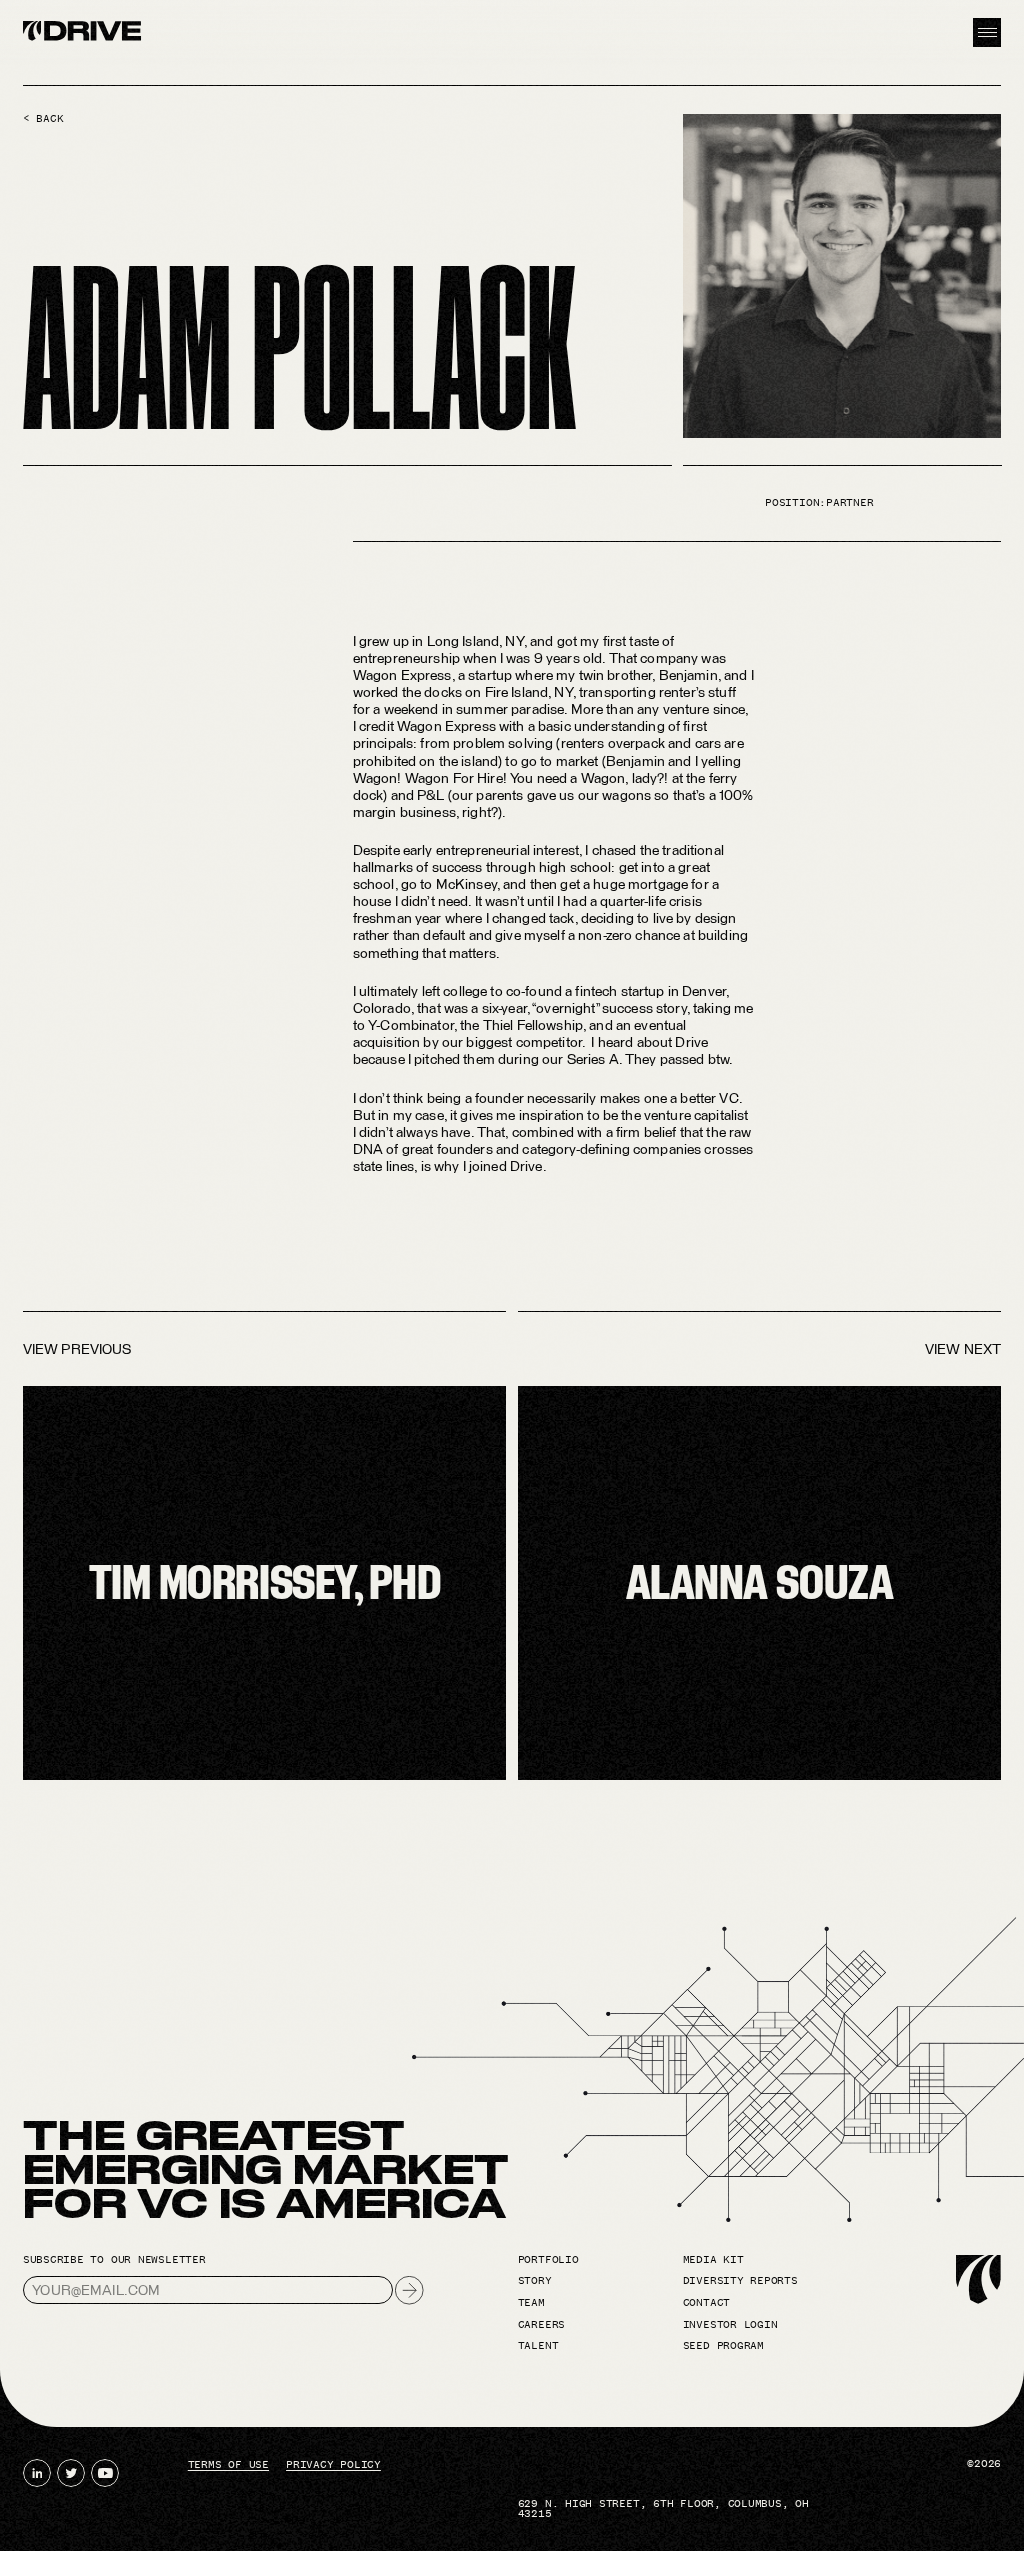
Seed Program (723, 2346)
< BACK (43, 119)
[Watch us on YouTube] (105, 2473)
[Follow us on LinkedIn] (37, 2473)
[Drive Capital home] (82, 33)
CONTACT (706, 2303)
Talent (538, 2346)
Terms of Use (228, 2465)
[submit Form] (409, 2290)
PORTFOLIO (548, 2260)
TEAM (531, 2303)
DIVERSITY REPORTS (740, 2281)
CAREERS (541, 2325)
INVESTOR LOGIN (730, 2325)
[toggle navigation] (987, 32)
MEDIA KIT (713, 2260)
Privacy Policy (333, 2465)
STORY (535, 2281)
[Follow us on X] (71, 2473)
